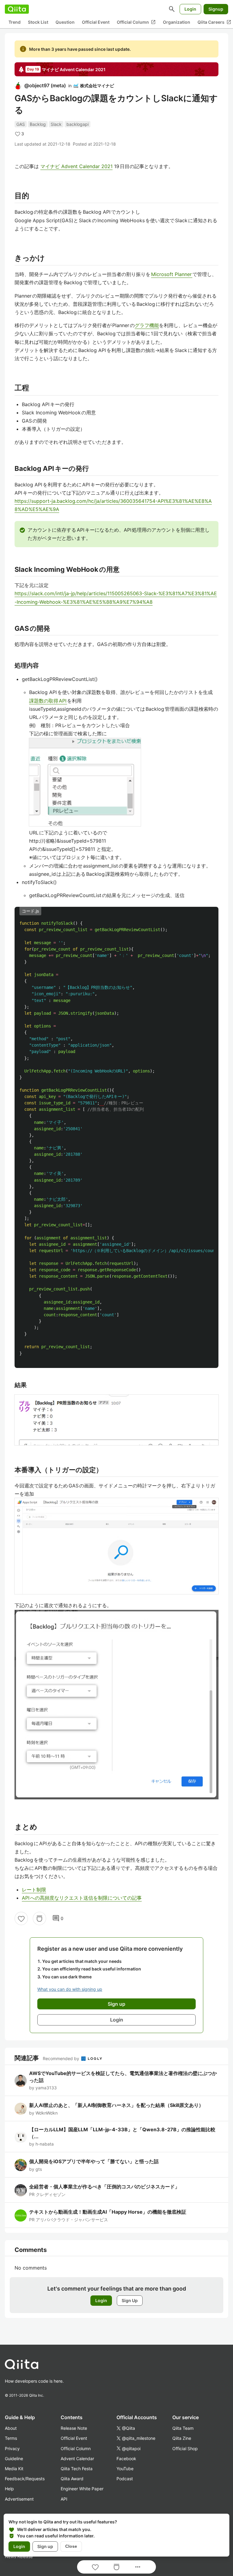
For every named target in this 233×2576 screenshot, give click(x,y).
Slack (56, 124)
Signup (216, 9)
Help (9, 2489)
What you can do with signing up (70, 1989)
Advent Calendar (77, 2459)
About (11, 2428)
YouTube (125, 2469)
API (64, 2499)
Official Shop (185, 2448)
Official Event (96, 22)
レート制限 (34, 1890)
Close (71, 2546)
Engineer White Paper (82, 2489)
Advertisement (19, 2499)
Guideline (14, 2459)
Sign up (45, 2546)
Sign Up (130, 2300)
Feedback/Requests (25, 2479)
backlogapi (78, 124)
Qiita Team (183, 2428)
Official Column (136, 22)
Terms (11, 2438)
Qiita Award (72, 2479)
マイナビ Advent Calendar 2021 (76, 166)
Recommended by (62, 2058)
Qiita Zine (182, 2438)
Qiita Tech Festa (77, 2469)
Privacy (12, 2448)
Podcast (125, 2479)
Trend (15, 22)
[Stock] (39, 1918)
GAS (21, 124)
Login (190, 9)
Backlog (38, 124)
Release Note (74, 2428)
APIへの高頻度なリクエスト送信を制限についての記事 (82, 1898)
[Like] (21, 1918)
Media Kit (14, 2469)
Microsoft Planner (172, 274)
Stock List (38, 22)
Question (65, 22)
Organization (177, 22)
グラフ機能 (147, 325)
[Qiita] (17, 9)
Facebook (126, 2459)
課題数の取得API (48, 701)
